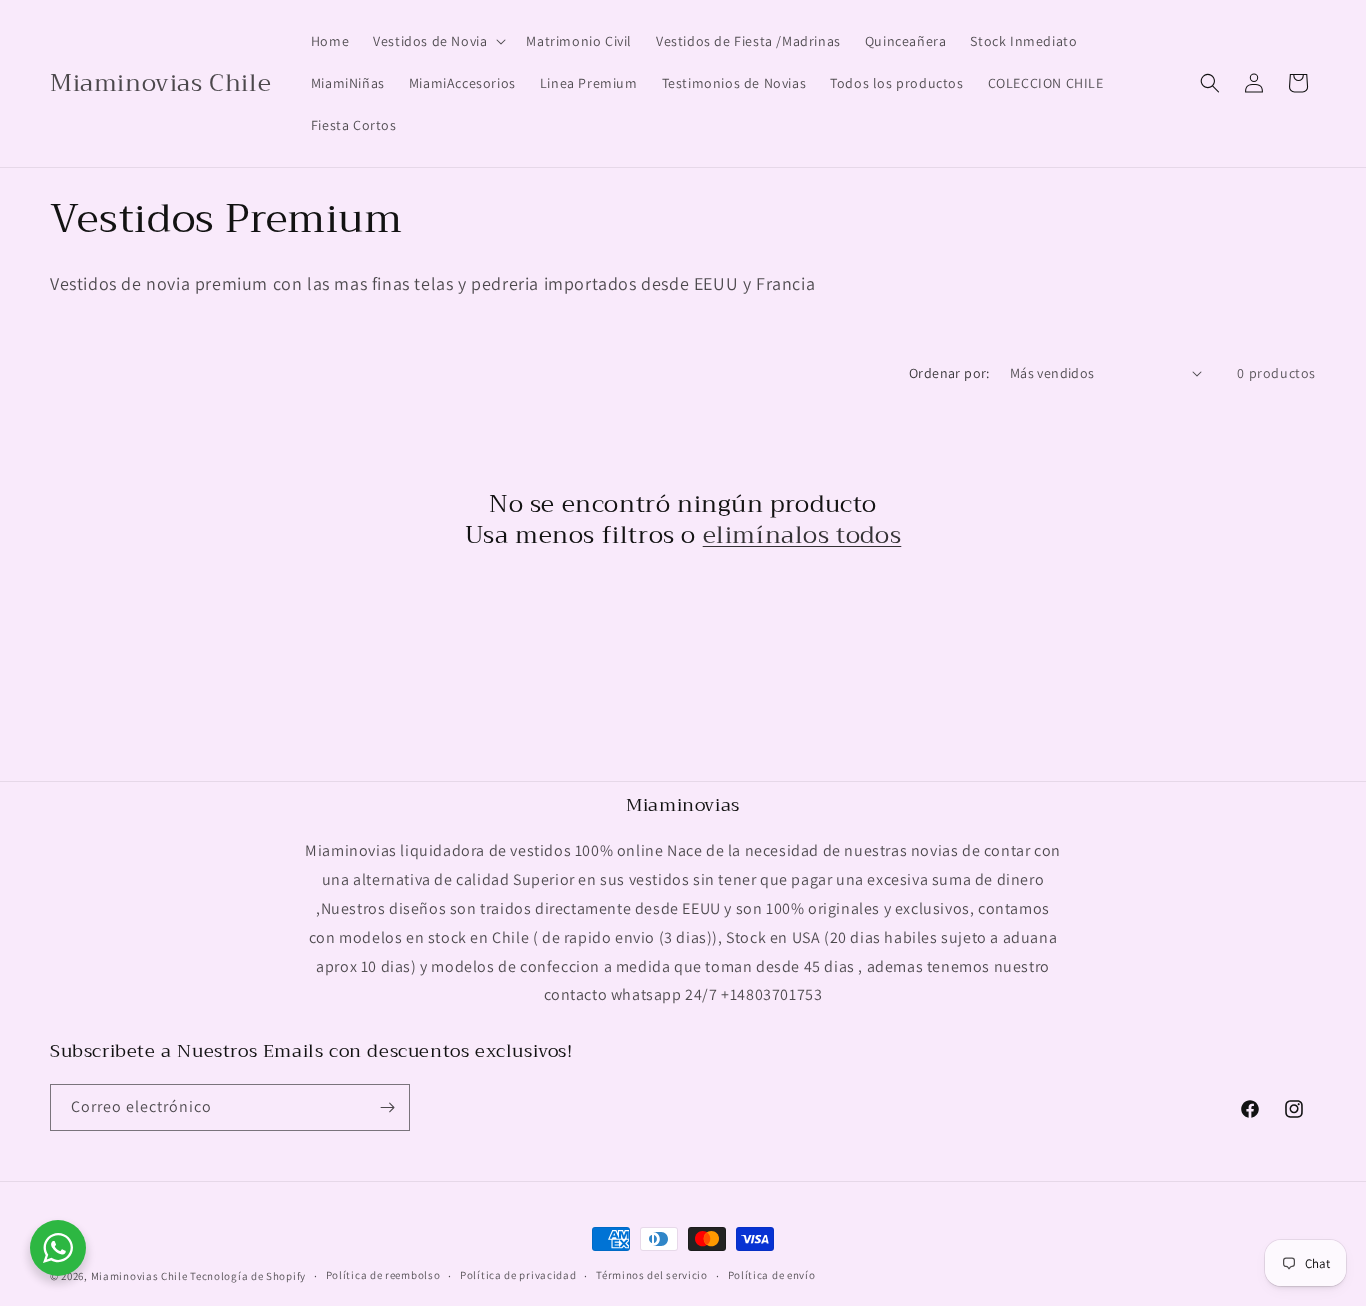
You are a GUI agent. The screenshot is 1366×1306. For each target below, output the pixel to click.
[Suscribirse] (387, 1107)
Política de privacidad (518, 1275)
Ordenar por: (949, 373)
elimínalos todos (802, 535)
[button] (437, 41)
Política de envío (772, 1275)
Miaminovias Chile (139, 1276)
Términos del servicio (652, 1275)
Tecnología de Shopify (248, 1276)
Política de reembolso (383, 1275)
